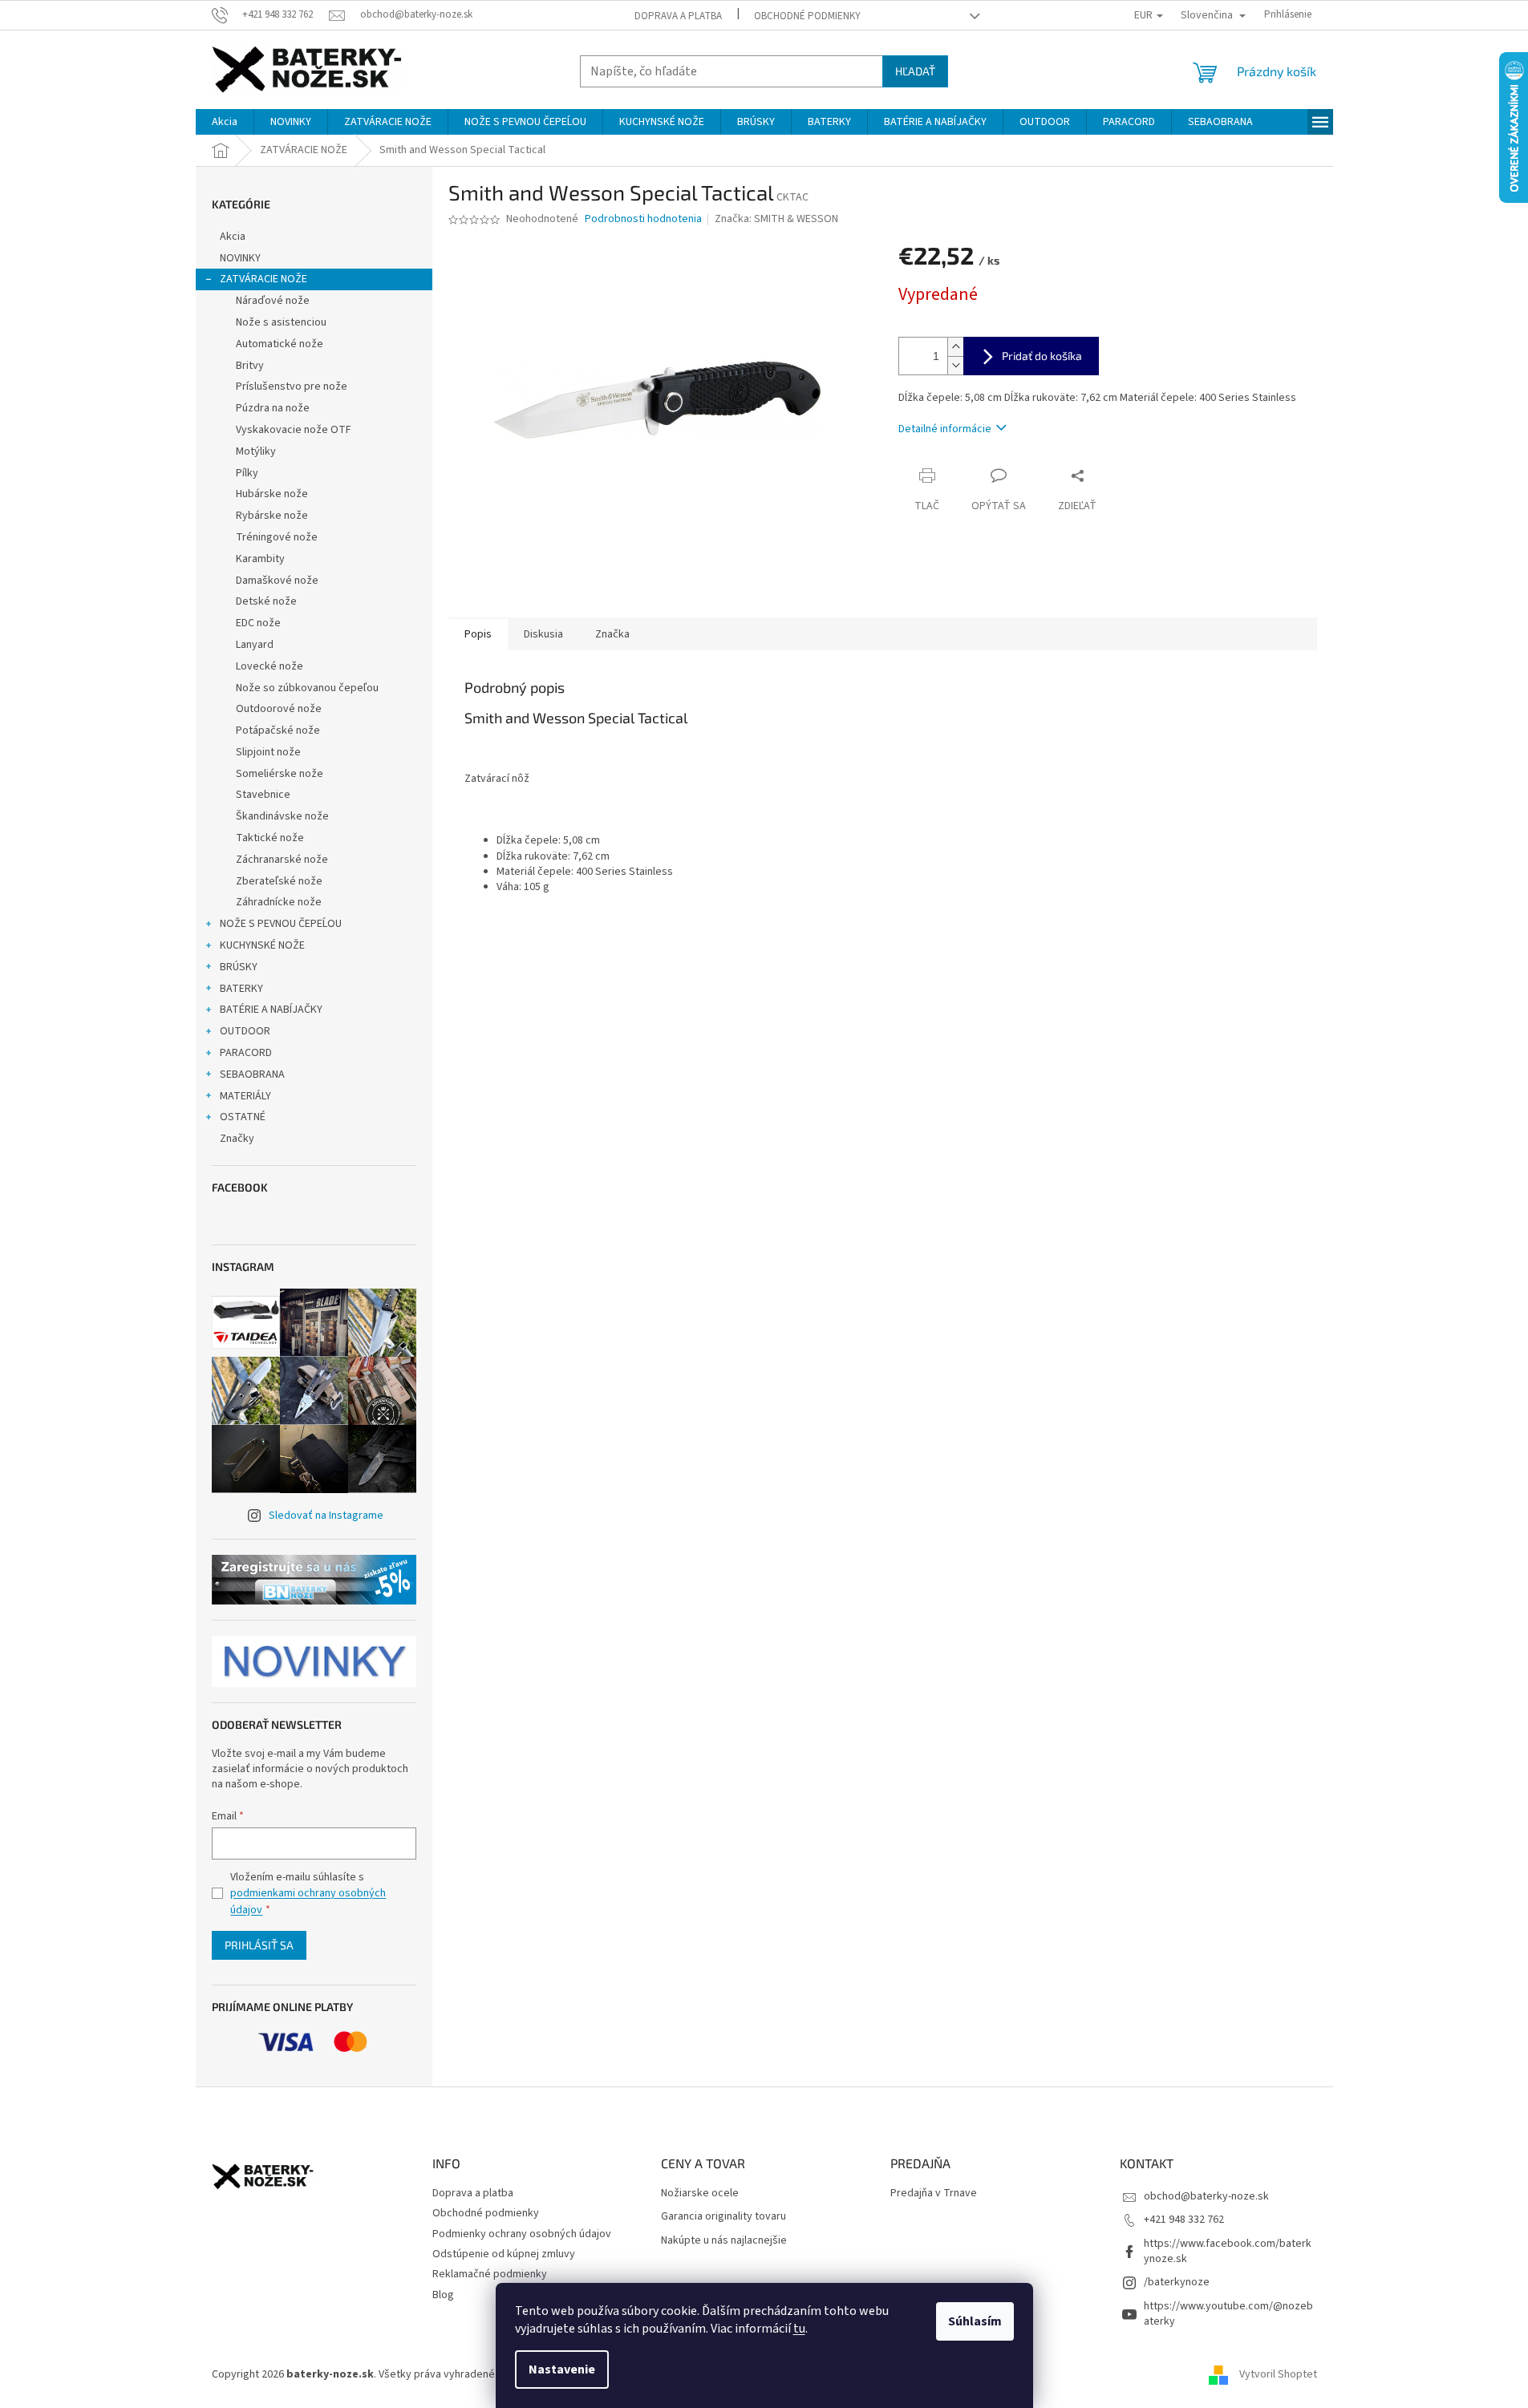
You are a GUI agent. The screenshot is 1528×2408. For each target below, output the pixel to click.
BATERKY (241, 989)
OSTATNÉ (243, 1117)
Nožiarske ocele (700, 2194)
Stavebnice (263, 795)
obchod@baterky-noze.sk (1206, 2196)
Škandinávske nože (282, 816)
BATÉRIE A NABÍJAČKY (271, 1010)
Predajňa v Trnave (934, 2194)
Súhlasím (975, 2321)
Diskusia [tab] (543, 634)
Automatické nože (280, 344)
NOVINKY (240, 258)
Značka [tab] (612, 634)
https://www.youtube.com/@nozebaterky (1228, 2314)
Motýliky (256, 451)
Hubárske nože (272, 494)
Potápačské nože (278, 730)
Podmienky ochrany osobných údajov (522, 2234)
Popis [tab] (478, 634)
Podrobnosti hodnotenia (643, 219)
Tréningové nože (277, 537)
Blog (443, 2295)
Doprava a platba (678, 16)
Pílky (247, 473)
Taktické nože (270, 838)
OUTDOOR (245, 1031)
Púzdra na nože (273, 408)
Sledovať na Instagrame (326, 1516)
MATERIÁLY (245, 1096)
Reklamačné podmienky (490, 2274)
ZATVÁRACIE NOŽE (263, 279)
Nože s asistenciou (281, 322)
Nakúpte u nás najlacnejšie (724, 2241)
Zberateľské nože (279, 881)
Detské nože (266, 601)
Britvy (250, 366)
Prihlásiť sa (259, 1945)
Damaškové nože (277, 581)
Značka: (776, 219)
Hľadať (915, 71)
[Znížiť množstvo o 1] (955, 365)
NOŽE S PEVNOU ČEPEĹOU (281, 924)
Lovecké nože (270, 666)
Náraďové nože (273, 301)
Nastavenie (562, 2370)
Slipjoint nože (268, 752)
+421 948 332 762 (1184, 2220)
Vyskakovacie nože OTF (294, 430)
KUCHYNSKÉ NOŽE (262, 945)
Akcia (233, 237)
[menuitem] (225, 122)
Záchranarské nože (282, 860)
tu (799, 2329)
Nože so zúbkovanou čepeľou (307, 688)
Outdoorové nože (279, 709)
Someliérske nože (280, 774)
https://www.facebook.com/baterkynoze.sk (1228, 2251)
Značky (237, 1139)
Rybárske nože (272, 516)
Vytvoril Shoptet (1278, 2374)
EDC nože (258, 623)
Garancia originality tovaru (723, 2217)
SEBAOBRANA (252, 1074)
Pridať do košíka (1042, 356)
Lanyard (255, 645)
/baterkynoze (1177, 2282)
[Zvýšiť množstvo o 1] (955, 347)
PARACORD (246, 1053)
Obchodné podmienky (807, 16)
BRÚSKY (239, 967)
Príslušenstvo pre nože (292, 386)
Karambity (260, 559)
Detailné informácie (945, 429)
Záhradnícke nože (279, 902)
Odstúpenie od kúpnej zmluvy (504, 2254)
